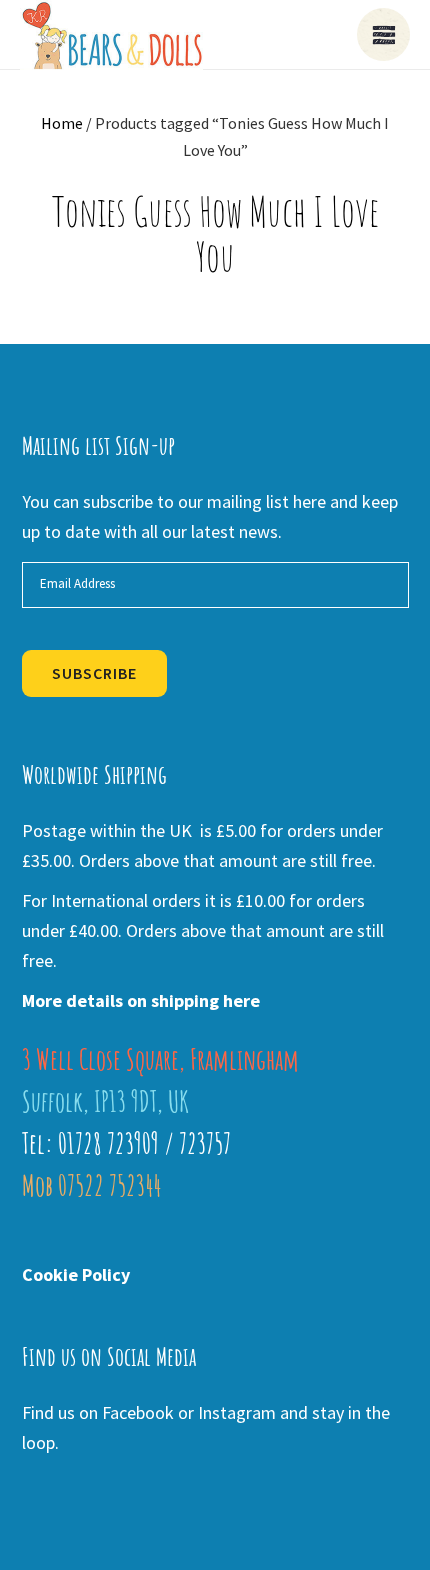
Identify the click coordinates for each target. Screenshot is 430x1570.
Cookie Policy (76, 1274)
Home (62, 123)
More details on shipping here (141, 1000)
